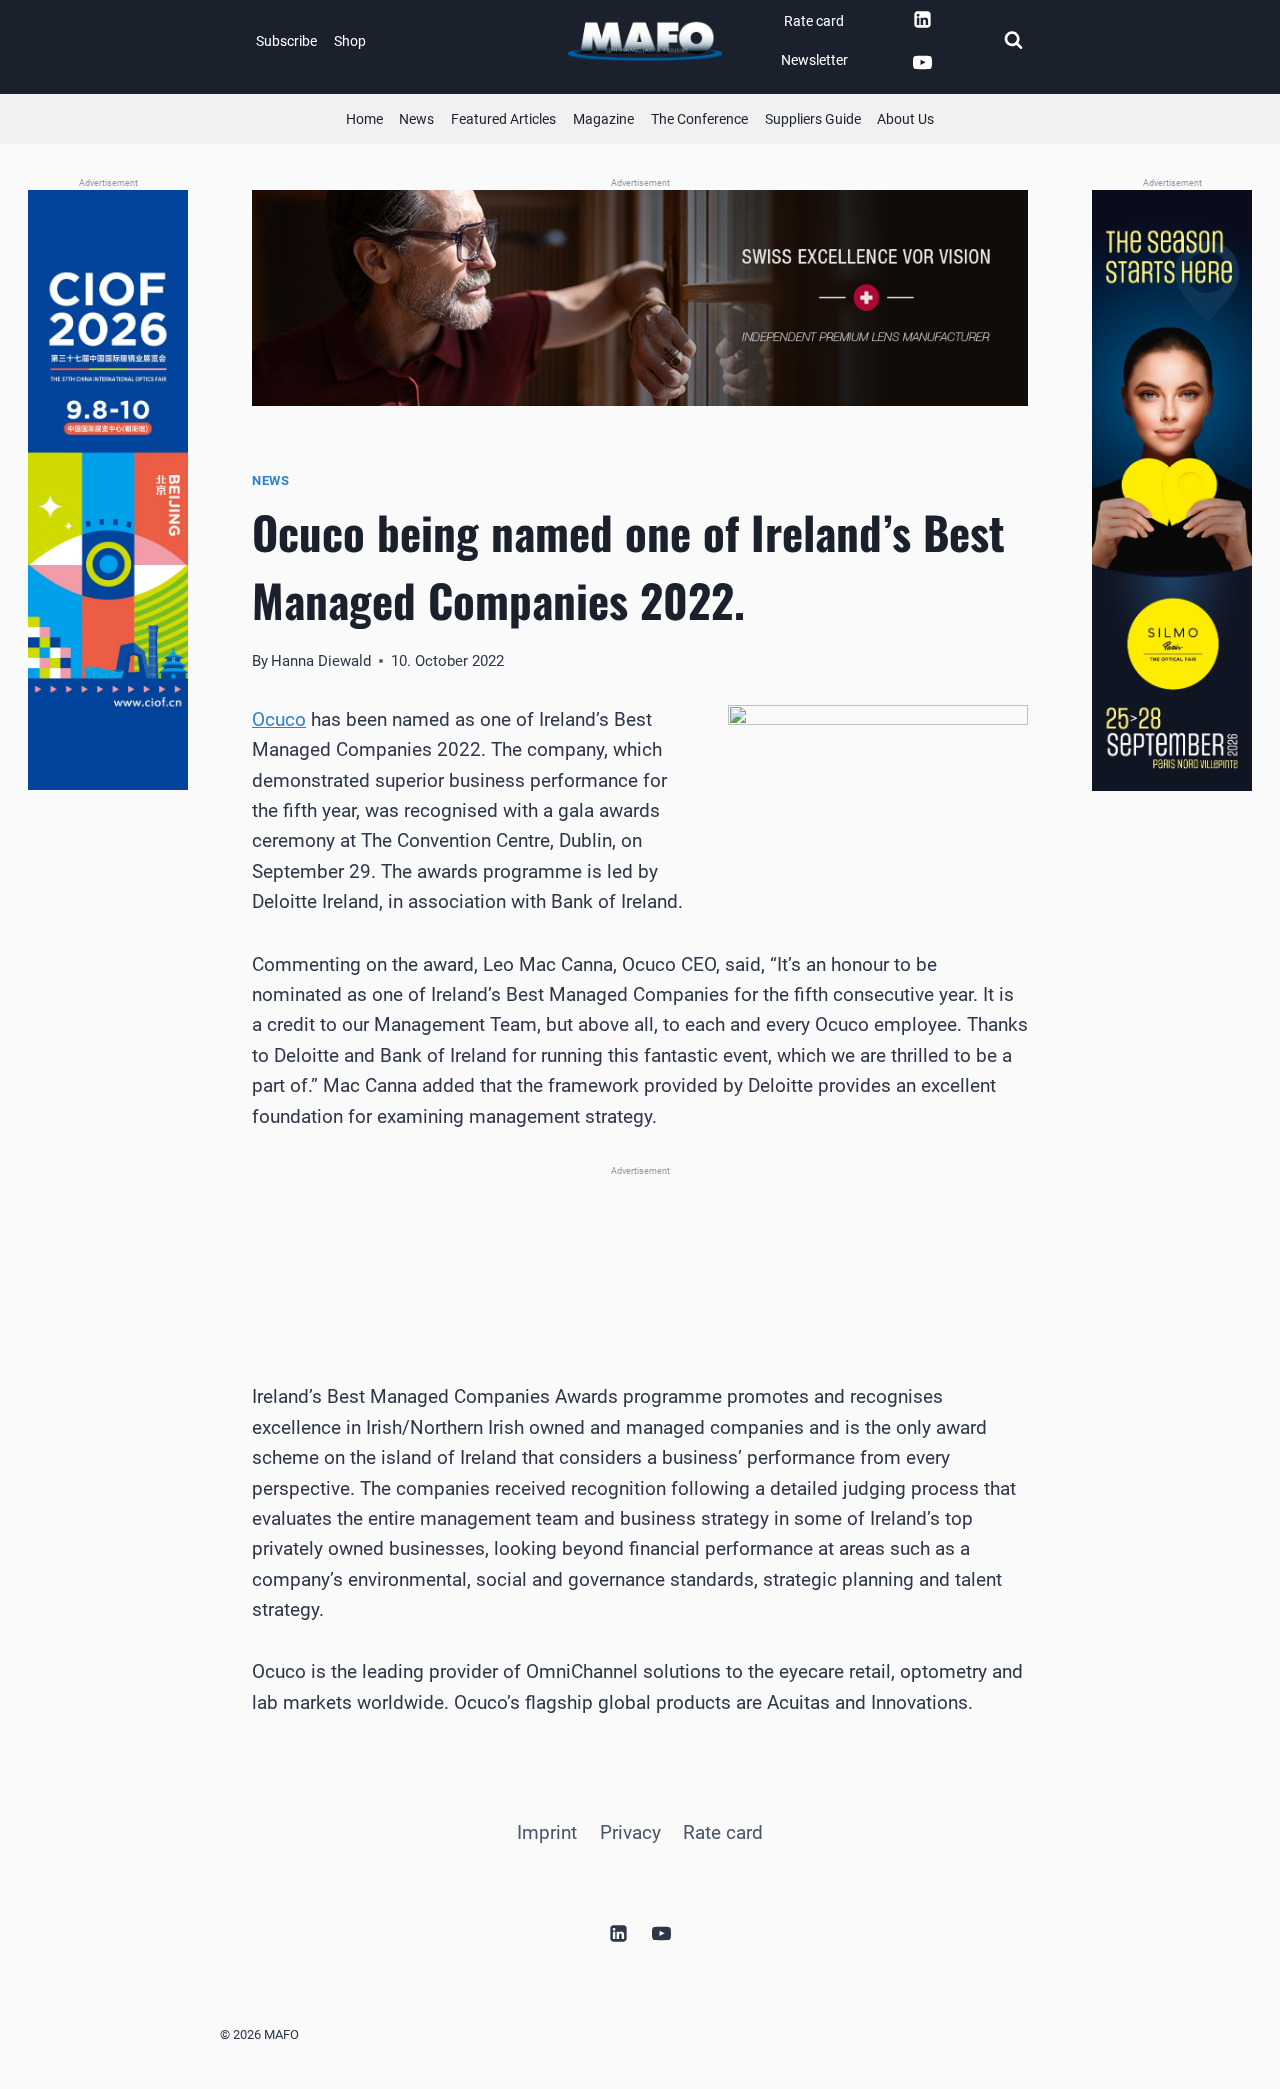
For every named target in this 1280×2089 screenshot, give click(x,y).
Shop (350, 41)
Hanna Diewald (321, 661)
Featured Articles (503, 119)
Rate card (814, 21)
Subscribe (286, 41)
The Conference (699, 119)
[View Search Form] (1013, 41)
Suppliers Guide (813, 119)
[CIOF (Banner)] (108, 490)
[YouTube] (922, 63)
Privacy (630, 1832)
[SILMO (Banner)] (1172, 490)
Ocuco (279, 719)
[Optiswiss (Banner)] (640, 298)
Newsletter (814, 60)
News (416, 119)
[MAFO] (645, 41)
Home (364, 119)
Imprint (547, 1832)
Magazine (603, 119)
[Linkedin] (922, 19)
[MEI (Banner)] (640, 1250)
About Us (905, 119)
